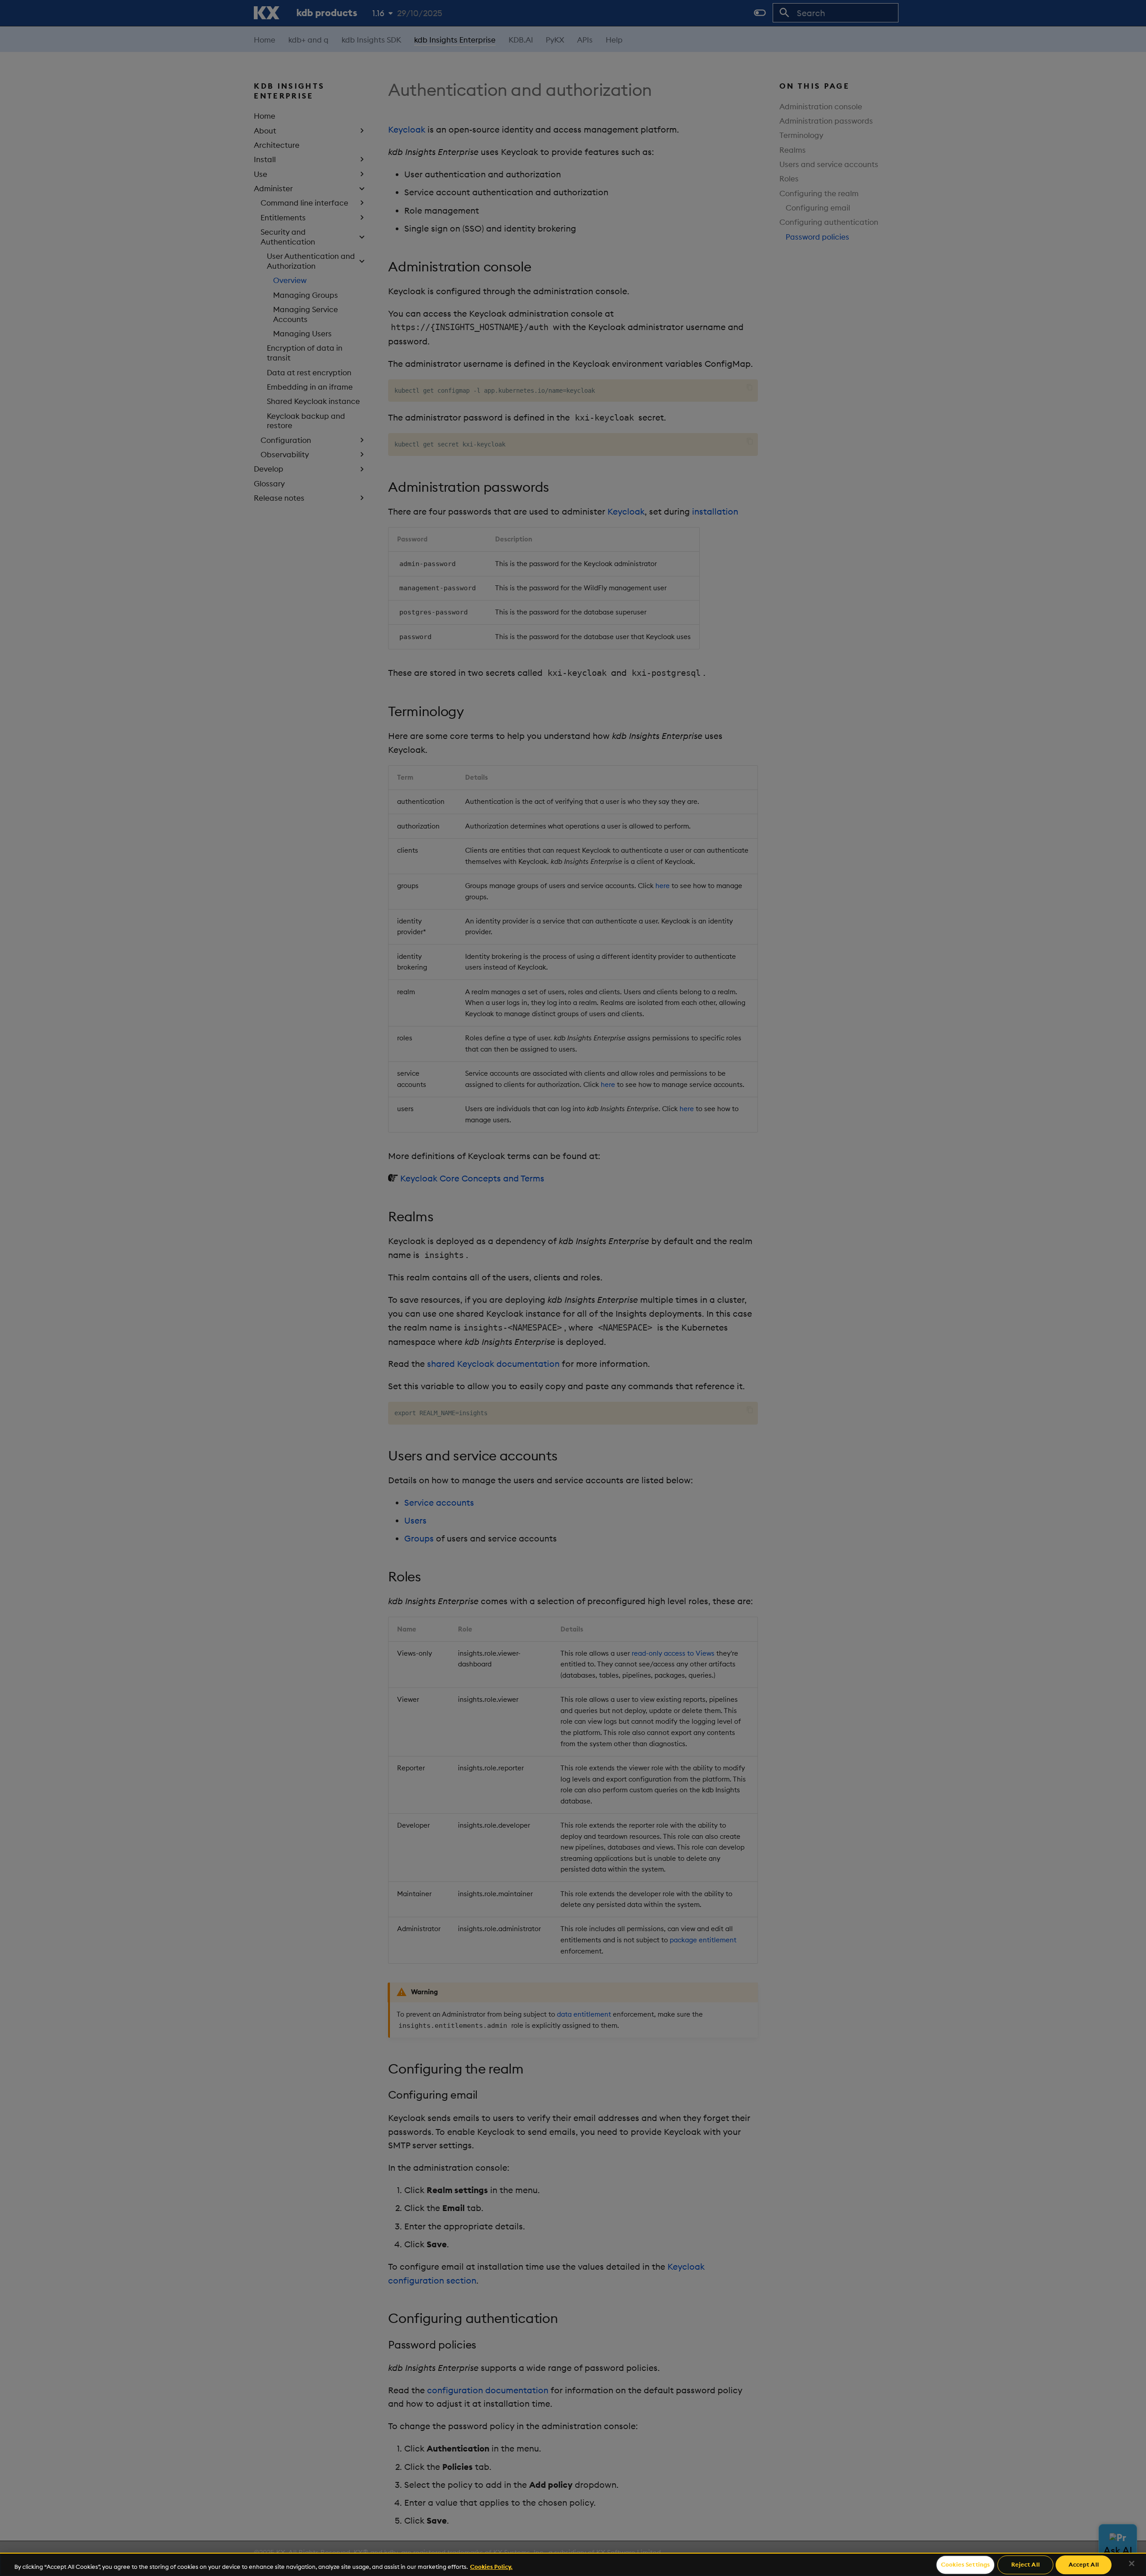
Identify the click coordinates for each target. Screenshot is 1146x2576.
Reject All (1026, 2564)
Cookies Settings (965, 2564)
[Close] (1132, 2563)
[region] (573, 2564)
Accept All (1084, 2564)
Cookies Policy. (491, 2567)
